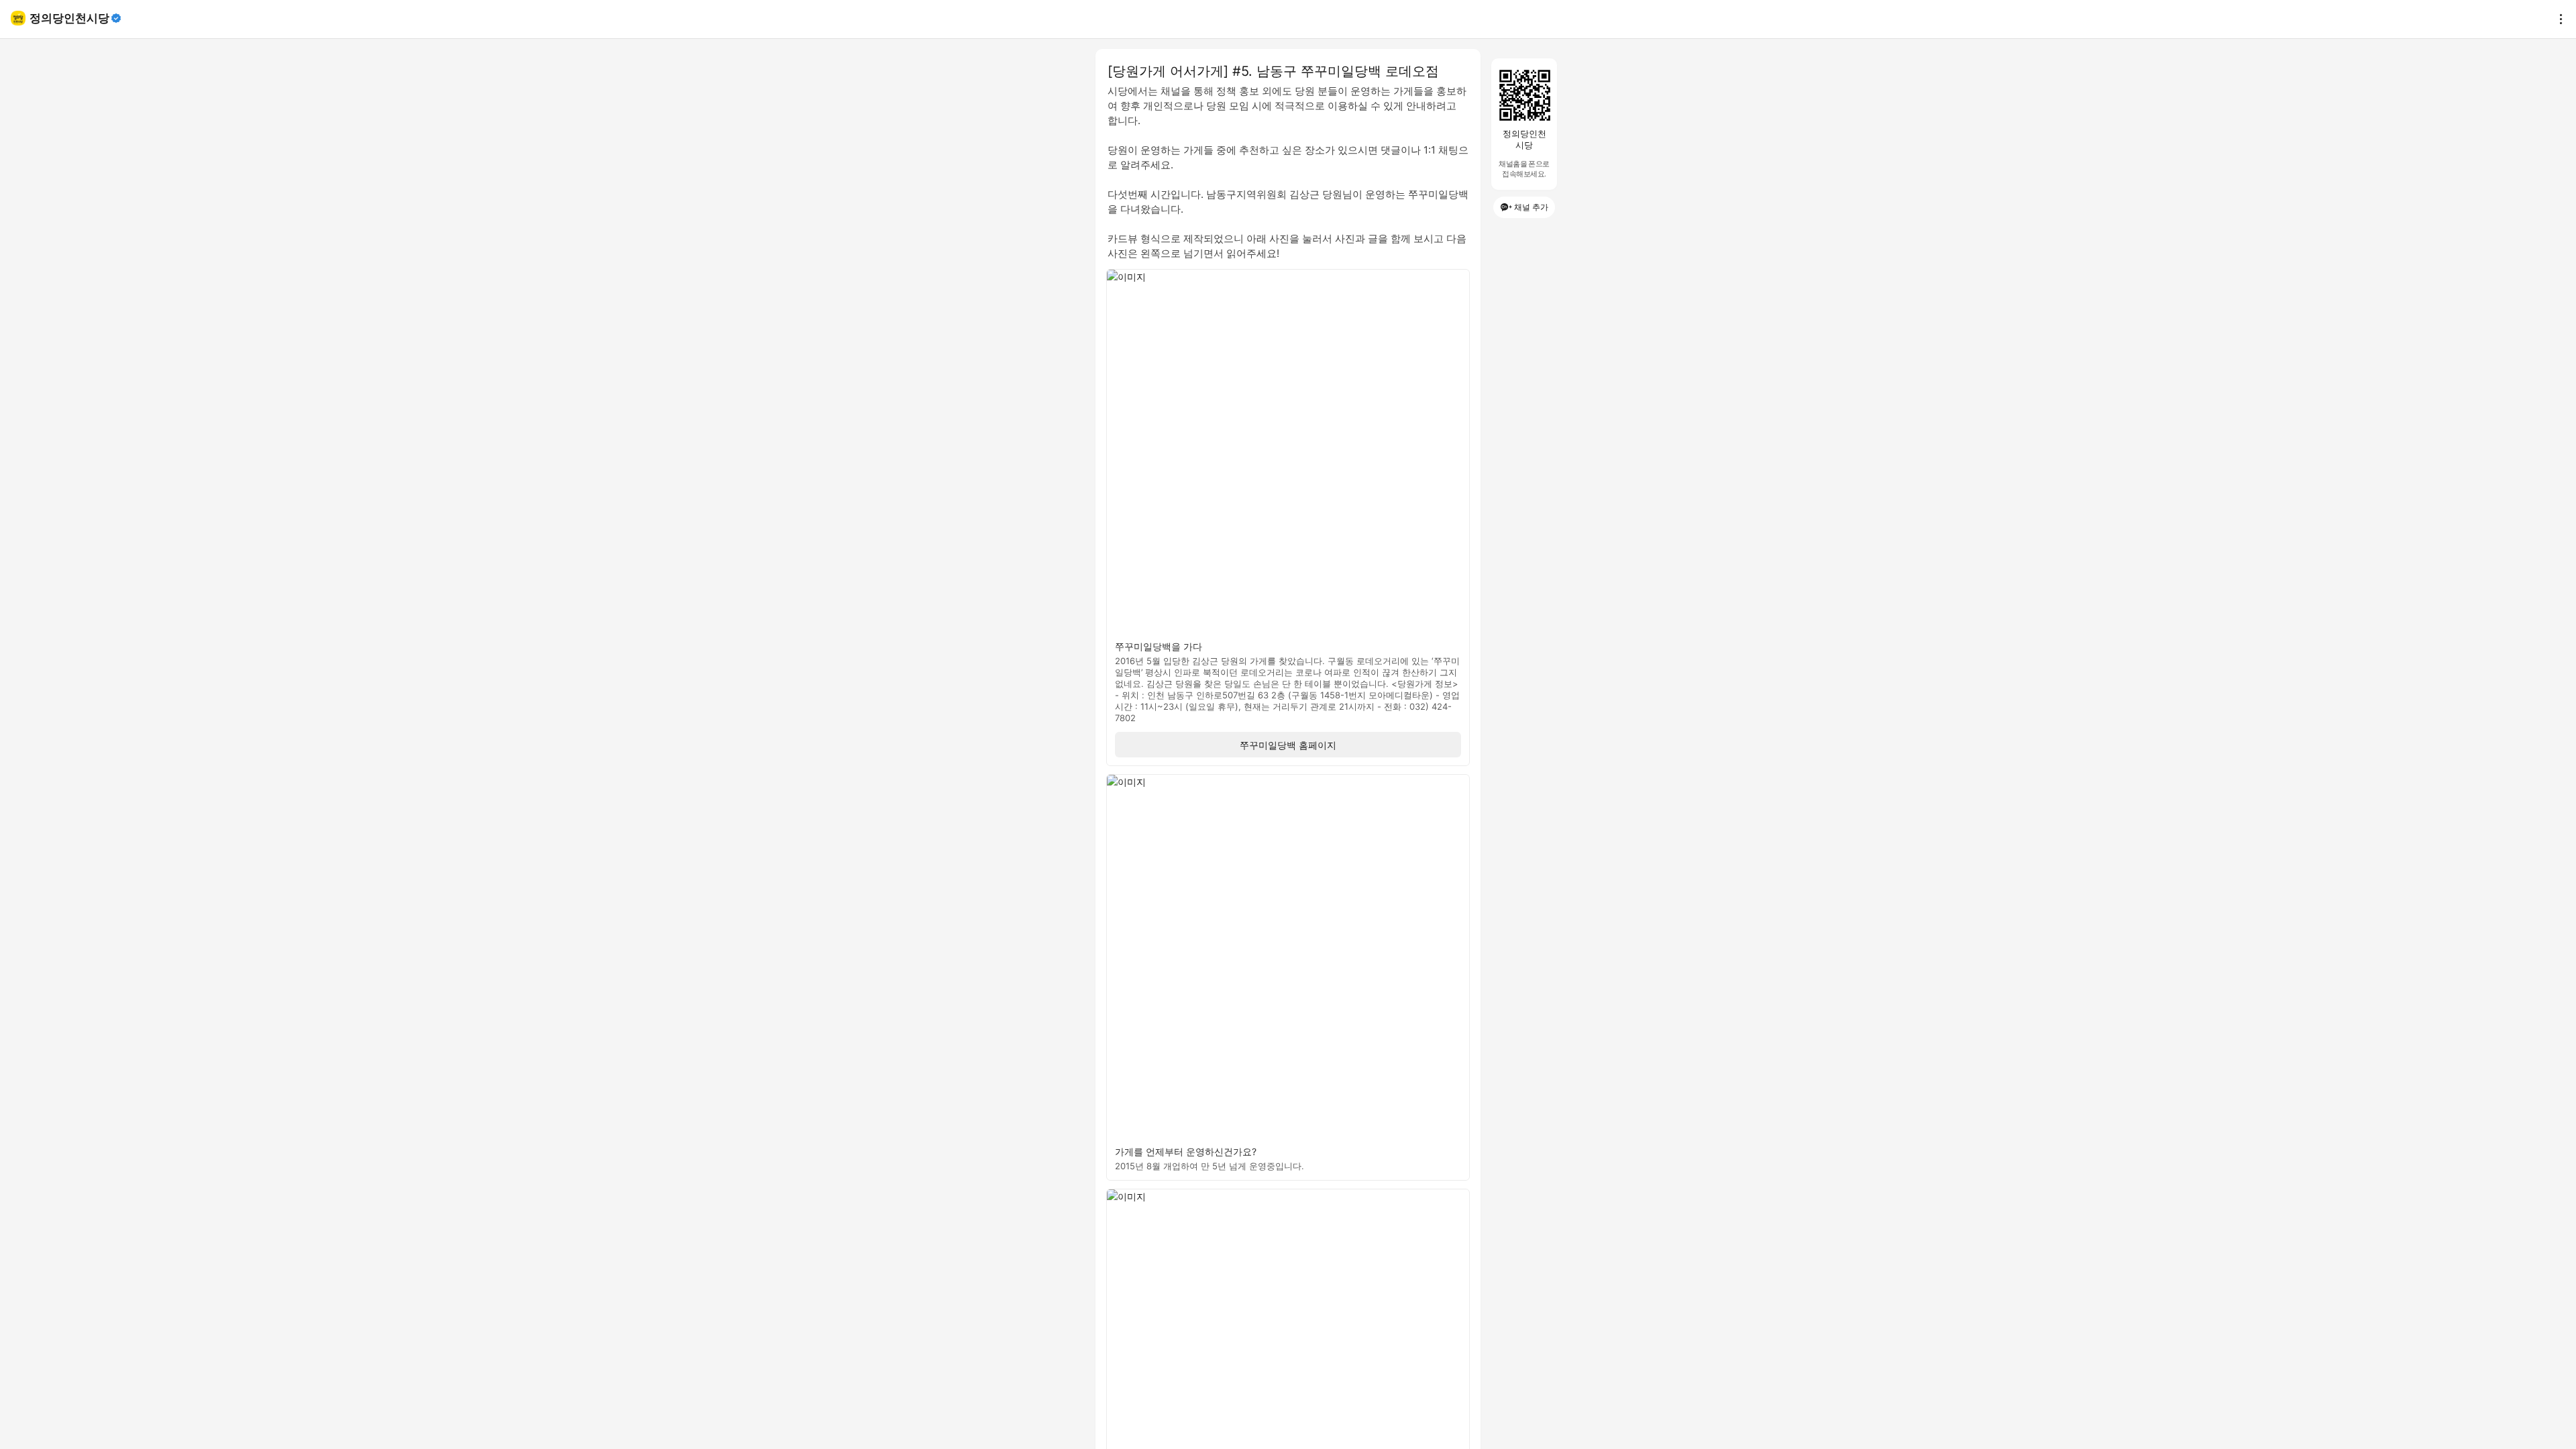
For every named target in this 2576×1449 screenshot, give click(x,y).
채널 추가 (1531, 207)
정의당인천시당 (69, 18)
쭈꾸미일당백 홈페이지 (1288, 745)
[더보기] (2557, 19)
